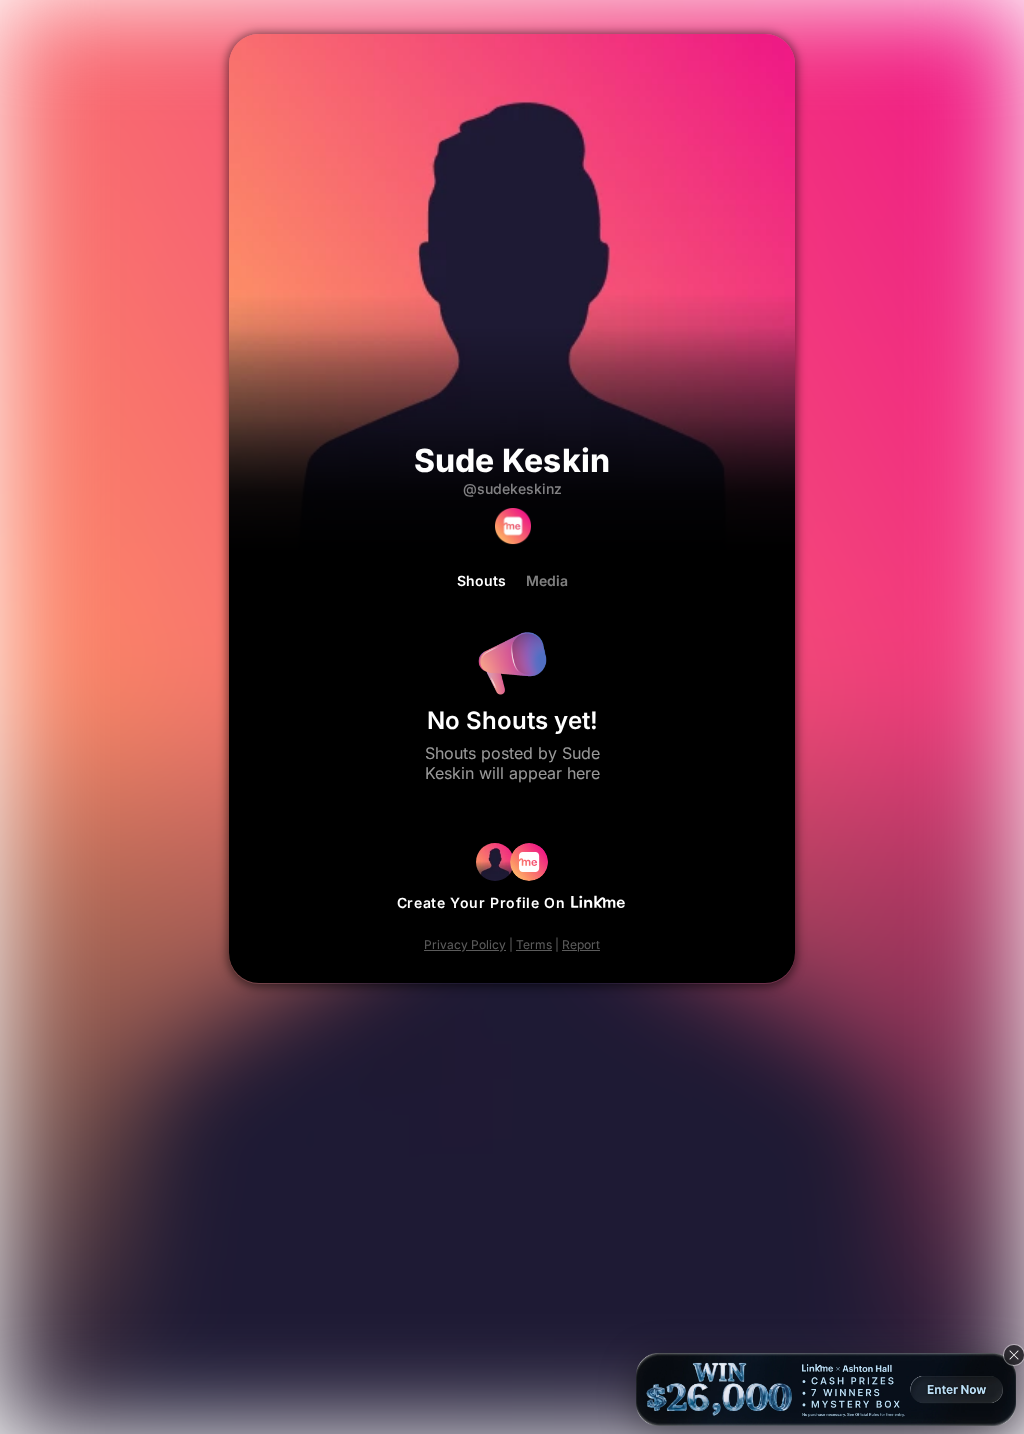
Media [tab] (547, 581)
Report (581, 944)
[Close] (1014, 1355)
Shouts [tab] (481, 581)
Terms (534, 944)
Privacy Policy (465, 944)
